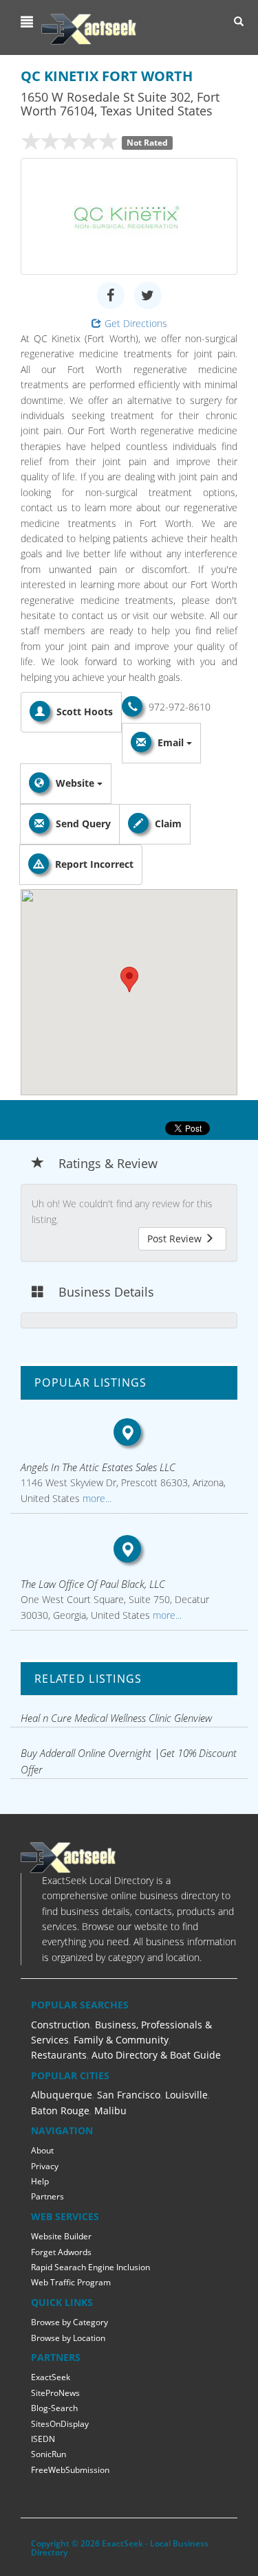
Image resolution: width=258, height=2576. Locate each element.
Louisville (186, 2095)
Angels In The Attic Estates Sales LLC (98, 1467)
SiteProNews (55, 2393)
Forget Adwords (61, 2252)
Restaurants (59, 2055)
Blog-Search (54, 2408)
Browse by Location (68, 2338)
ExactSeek (51, 2377)
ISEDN (43, 2439)
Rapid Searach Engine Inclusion (90, 2267)
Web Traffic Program (71, 2282)
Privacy (45, 2166)
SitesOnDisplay (60, 2424)
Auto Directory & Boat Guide (156, 2055)
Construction (61, 2025)
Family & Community (121, 2040)
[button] (29, 22)
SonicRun (49, 2454)
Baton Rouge (60, 2110)
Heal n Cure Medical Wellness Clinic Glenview (116, 1718)
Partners (47, 2196)
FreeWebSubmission (70, 2470)
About (42, 2150)
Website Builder (61, 2236)
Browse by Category (69, 2322)
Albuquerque (62, 2095)
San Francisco (129, 2095)
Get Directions (136, 323)
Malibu (110, 2110)
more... (96, 1498)
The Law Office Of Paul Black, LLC (93, 1584)
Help (40, 2181)
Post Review (176, 1239)
